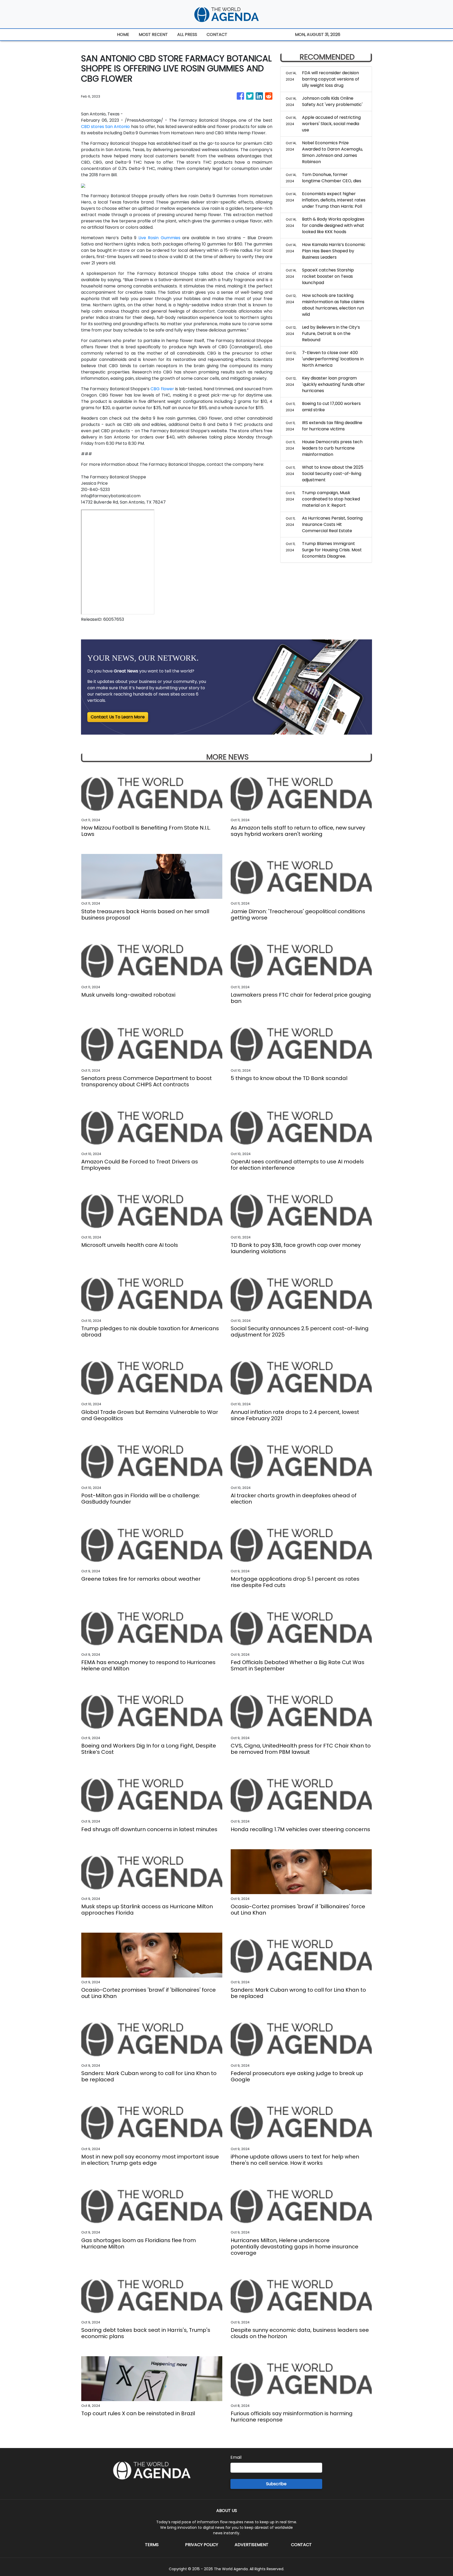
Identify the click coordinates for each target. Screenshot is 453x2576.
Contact (301, 2545)
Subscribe (276, 2484)
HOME (123, 34)
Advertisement (252, 2545)
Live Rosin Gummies (159, 238)
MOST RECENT (153, 34)
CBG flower (162, 389)
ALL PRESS (187, 34)
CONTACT (217, 34)
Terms (152, 2545)
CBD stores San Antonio (105, 127)
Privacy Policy (202, 2545)
